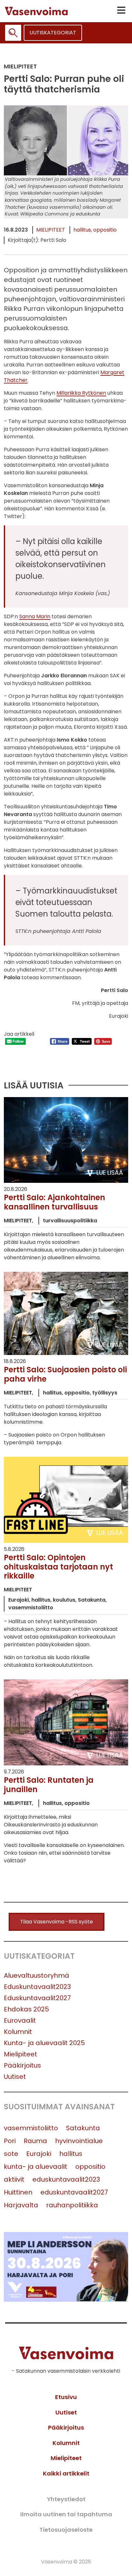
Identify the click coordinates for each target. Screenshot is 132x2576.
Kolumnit (18, 2032)
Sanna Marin (35, 616)
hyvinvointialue (79, 2141)
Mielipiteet (51, 230)
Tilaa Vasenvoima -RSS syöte (57, 1922)
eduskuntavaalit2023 (66, 2179)
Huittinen (18, 2192)
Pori (10, 2141)
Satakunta (83, 2128)
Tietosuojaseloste (66, 2530)
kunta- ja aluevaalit (36, 2167)
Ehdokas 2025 (26, 2009)
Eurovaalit (20, 2020)
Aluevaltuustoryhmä (37, 1975)
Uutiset (15, 2077)
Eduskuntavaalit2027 (37, 1998)
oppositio (105, 230)
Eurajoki (39, 2154)
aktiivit (14, 2179)
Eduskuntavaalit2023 (37, 1987)
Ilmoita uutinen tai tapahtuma (66, 2514)
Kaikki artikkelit (66, 2473)
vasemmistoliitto (31, 2128)
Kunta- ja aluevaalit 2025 (44, 2043)
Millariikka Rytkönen (81, 393)
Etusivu (66, 2397)
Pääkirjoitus (22, 2065)
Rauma (35, 2141)
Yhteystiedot (66, 2499)
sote (11, 2154)
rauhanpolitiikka (72, 2205)
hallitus (82, 230)
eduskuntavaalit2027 (74, 2192)
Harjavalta (21, 2205)
